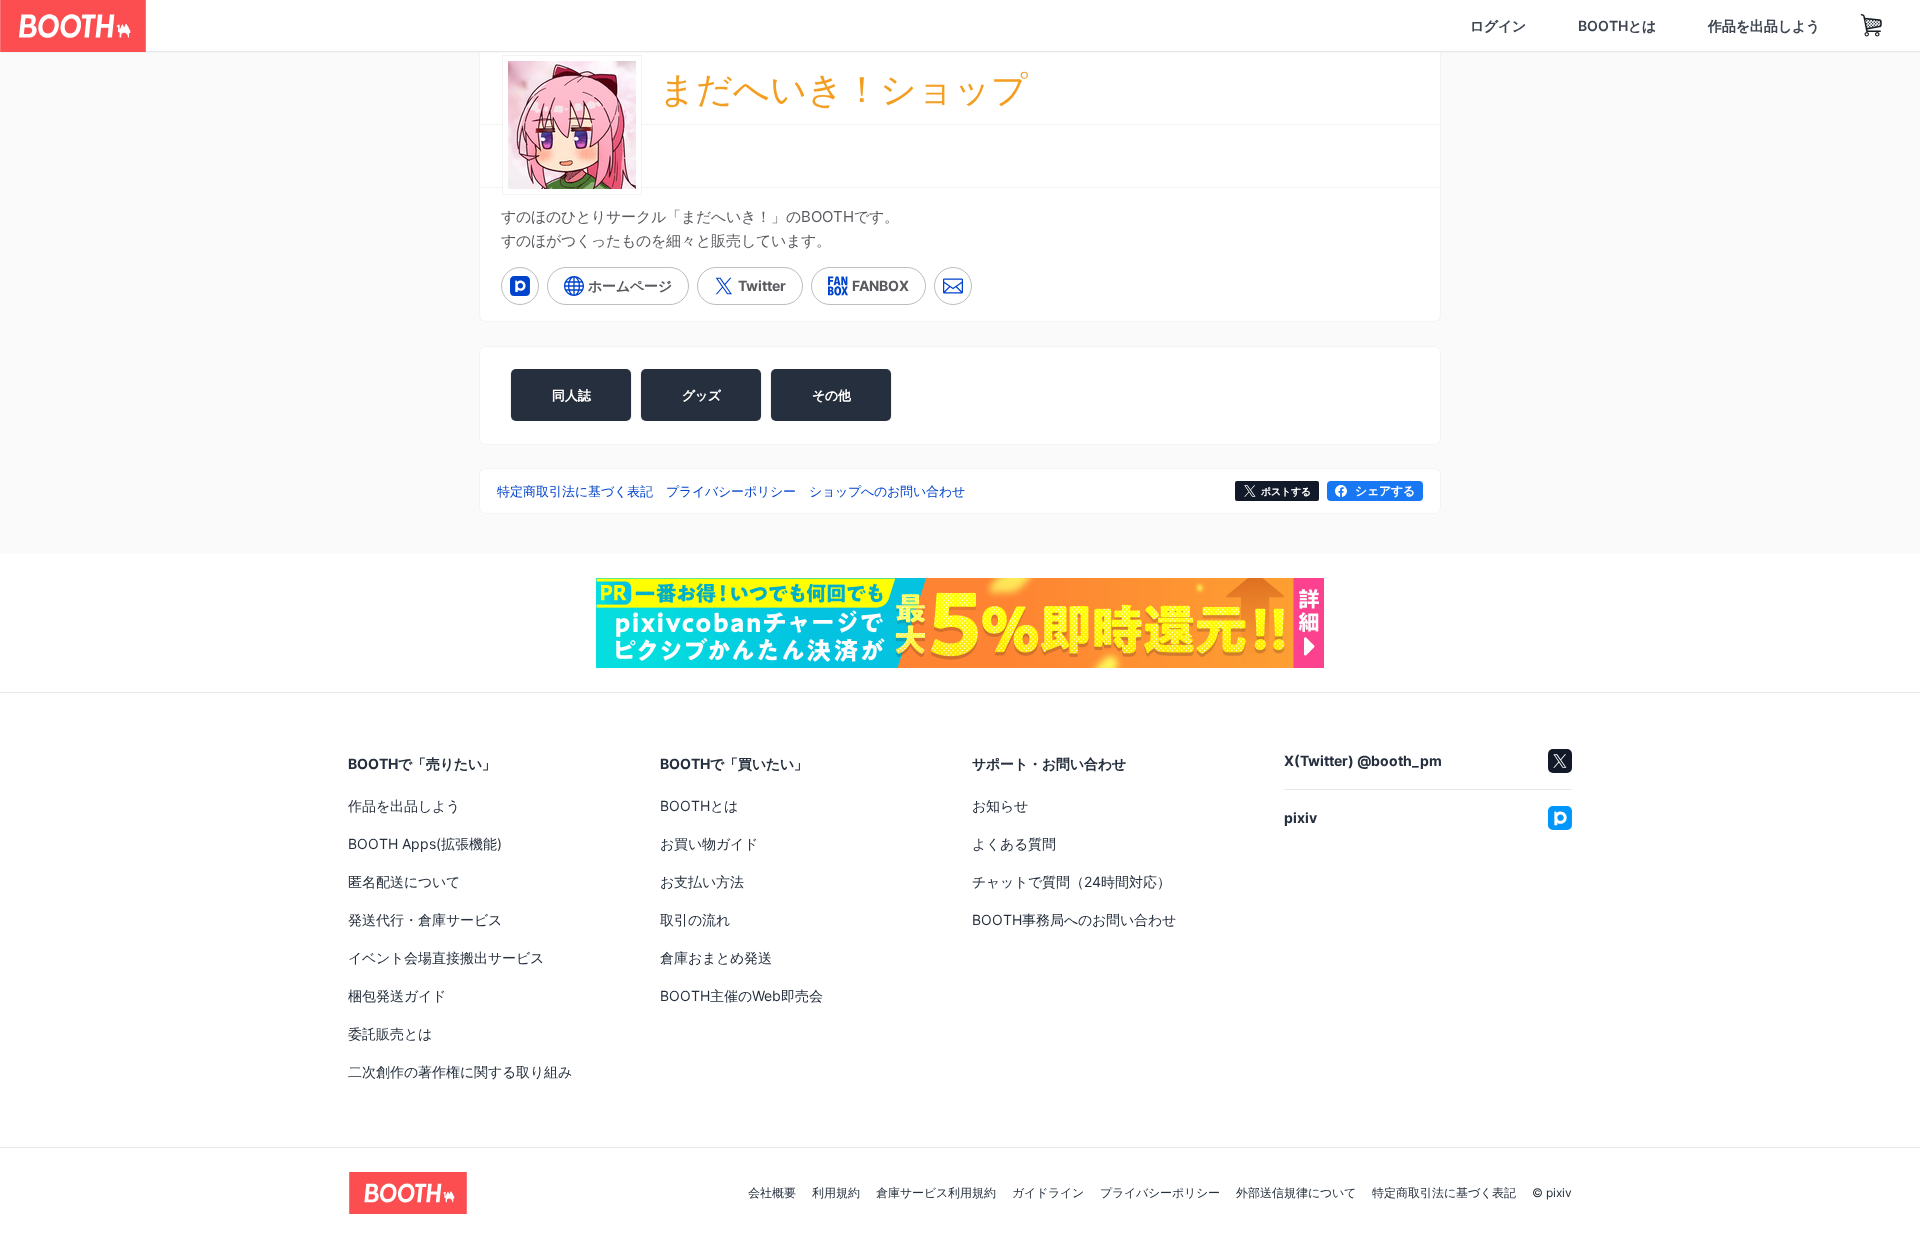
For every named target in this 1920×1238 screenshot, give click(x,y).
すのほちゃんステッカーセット (1269, 840)
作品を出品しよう (1668, 26)
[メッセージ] (953, 287)
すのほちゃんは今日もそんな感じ (947, 840)
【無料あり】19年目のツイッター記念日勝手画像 (626, 824)
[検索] (586, 27)
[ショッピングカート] (1776, 26)
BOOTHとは (1521, 26)
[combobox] (381, 26)
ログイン (1402, 26)
